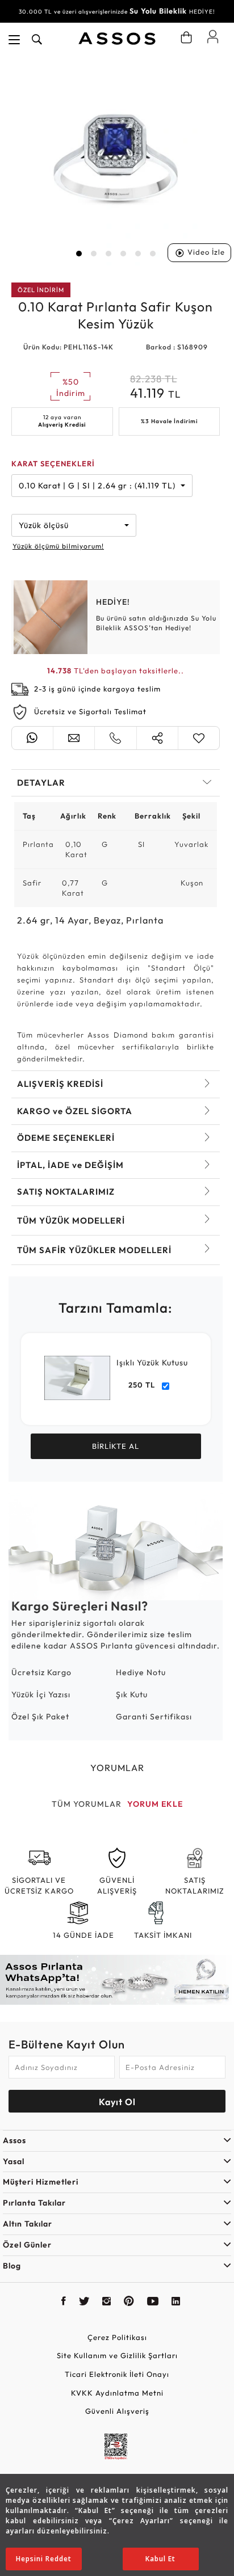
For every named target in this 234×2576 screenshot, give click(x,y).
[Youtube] (153, 2303)
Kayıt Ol (117, 2102)
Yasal (14, 2161)
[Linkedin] (176, 2303)
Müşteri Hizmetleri (41, 2182)
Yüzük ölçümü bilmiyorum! (58, 546)
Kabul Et (160, 2559)
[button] (79, 254)
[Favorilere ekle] (199, 738)
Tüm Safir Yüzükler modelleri (94, 1250)
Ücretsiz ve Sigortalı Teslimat (90, 711)
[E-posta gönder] (74, 738)
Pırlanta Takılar (34, 2203)
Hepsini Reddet (44, 2559)
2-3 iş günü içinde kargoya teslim (97, 689)
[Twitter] (84, 2303)
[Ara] (37, 40)
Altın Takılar (28, 2224)
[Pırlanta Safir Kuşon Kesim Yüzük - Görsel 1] (116, 161)
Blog (12, 2266)
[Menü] (14, 40)
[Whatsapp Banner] (117, 1980)
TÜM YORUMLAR (87, 1804)
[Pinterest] (129, 2303)
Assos (14, 2140)
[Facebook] (64, 2303)
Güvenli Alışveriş (117, 2411)
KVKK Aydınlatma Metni (117, 2393)
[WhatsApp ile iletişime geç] (32, 738)
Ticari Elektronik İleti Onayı (117, 2374)
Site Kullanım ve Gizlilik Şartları (117, 2355)
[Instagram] (107, 2303)
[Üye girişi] (213, 36)
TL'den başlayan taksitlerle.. (116, 671)
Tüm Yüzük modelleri (71, 1220)
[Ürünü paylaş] (157, 738)
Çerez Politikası (117, 2337)
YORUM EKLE (155, 1804)
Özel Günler (27, 2245)
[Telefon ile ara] (115, 738)
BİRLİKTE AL (116, 1446)
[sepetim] (186, 37)
